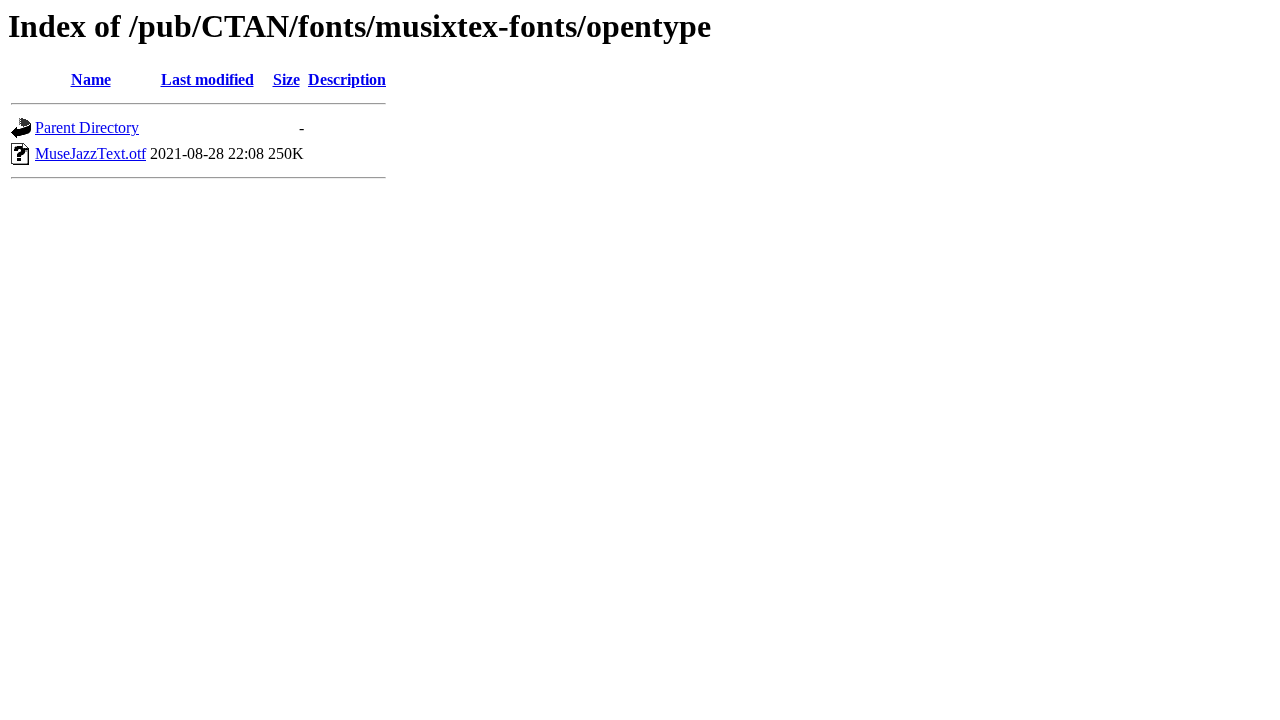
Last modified (207, 79)
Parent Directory (87, 127)
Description (347, 79)
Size (286, 79)
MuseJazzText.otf (90, 153)
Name (91, 79)
